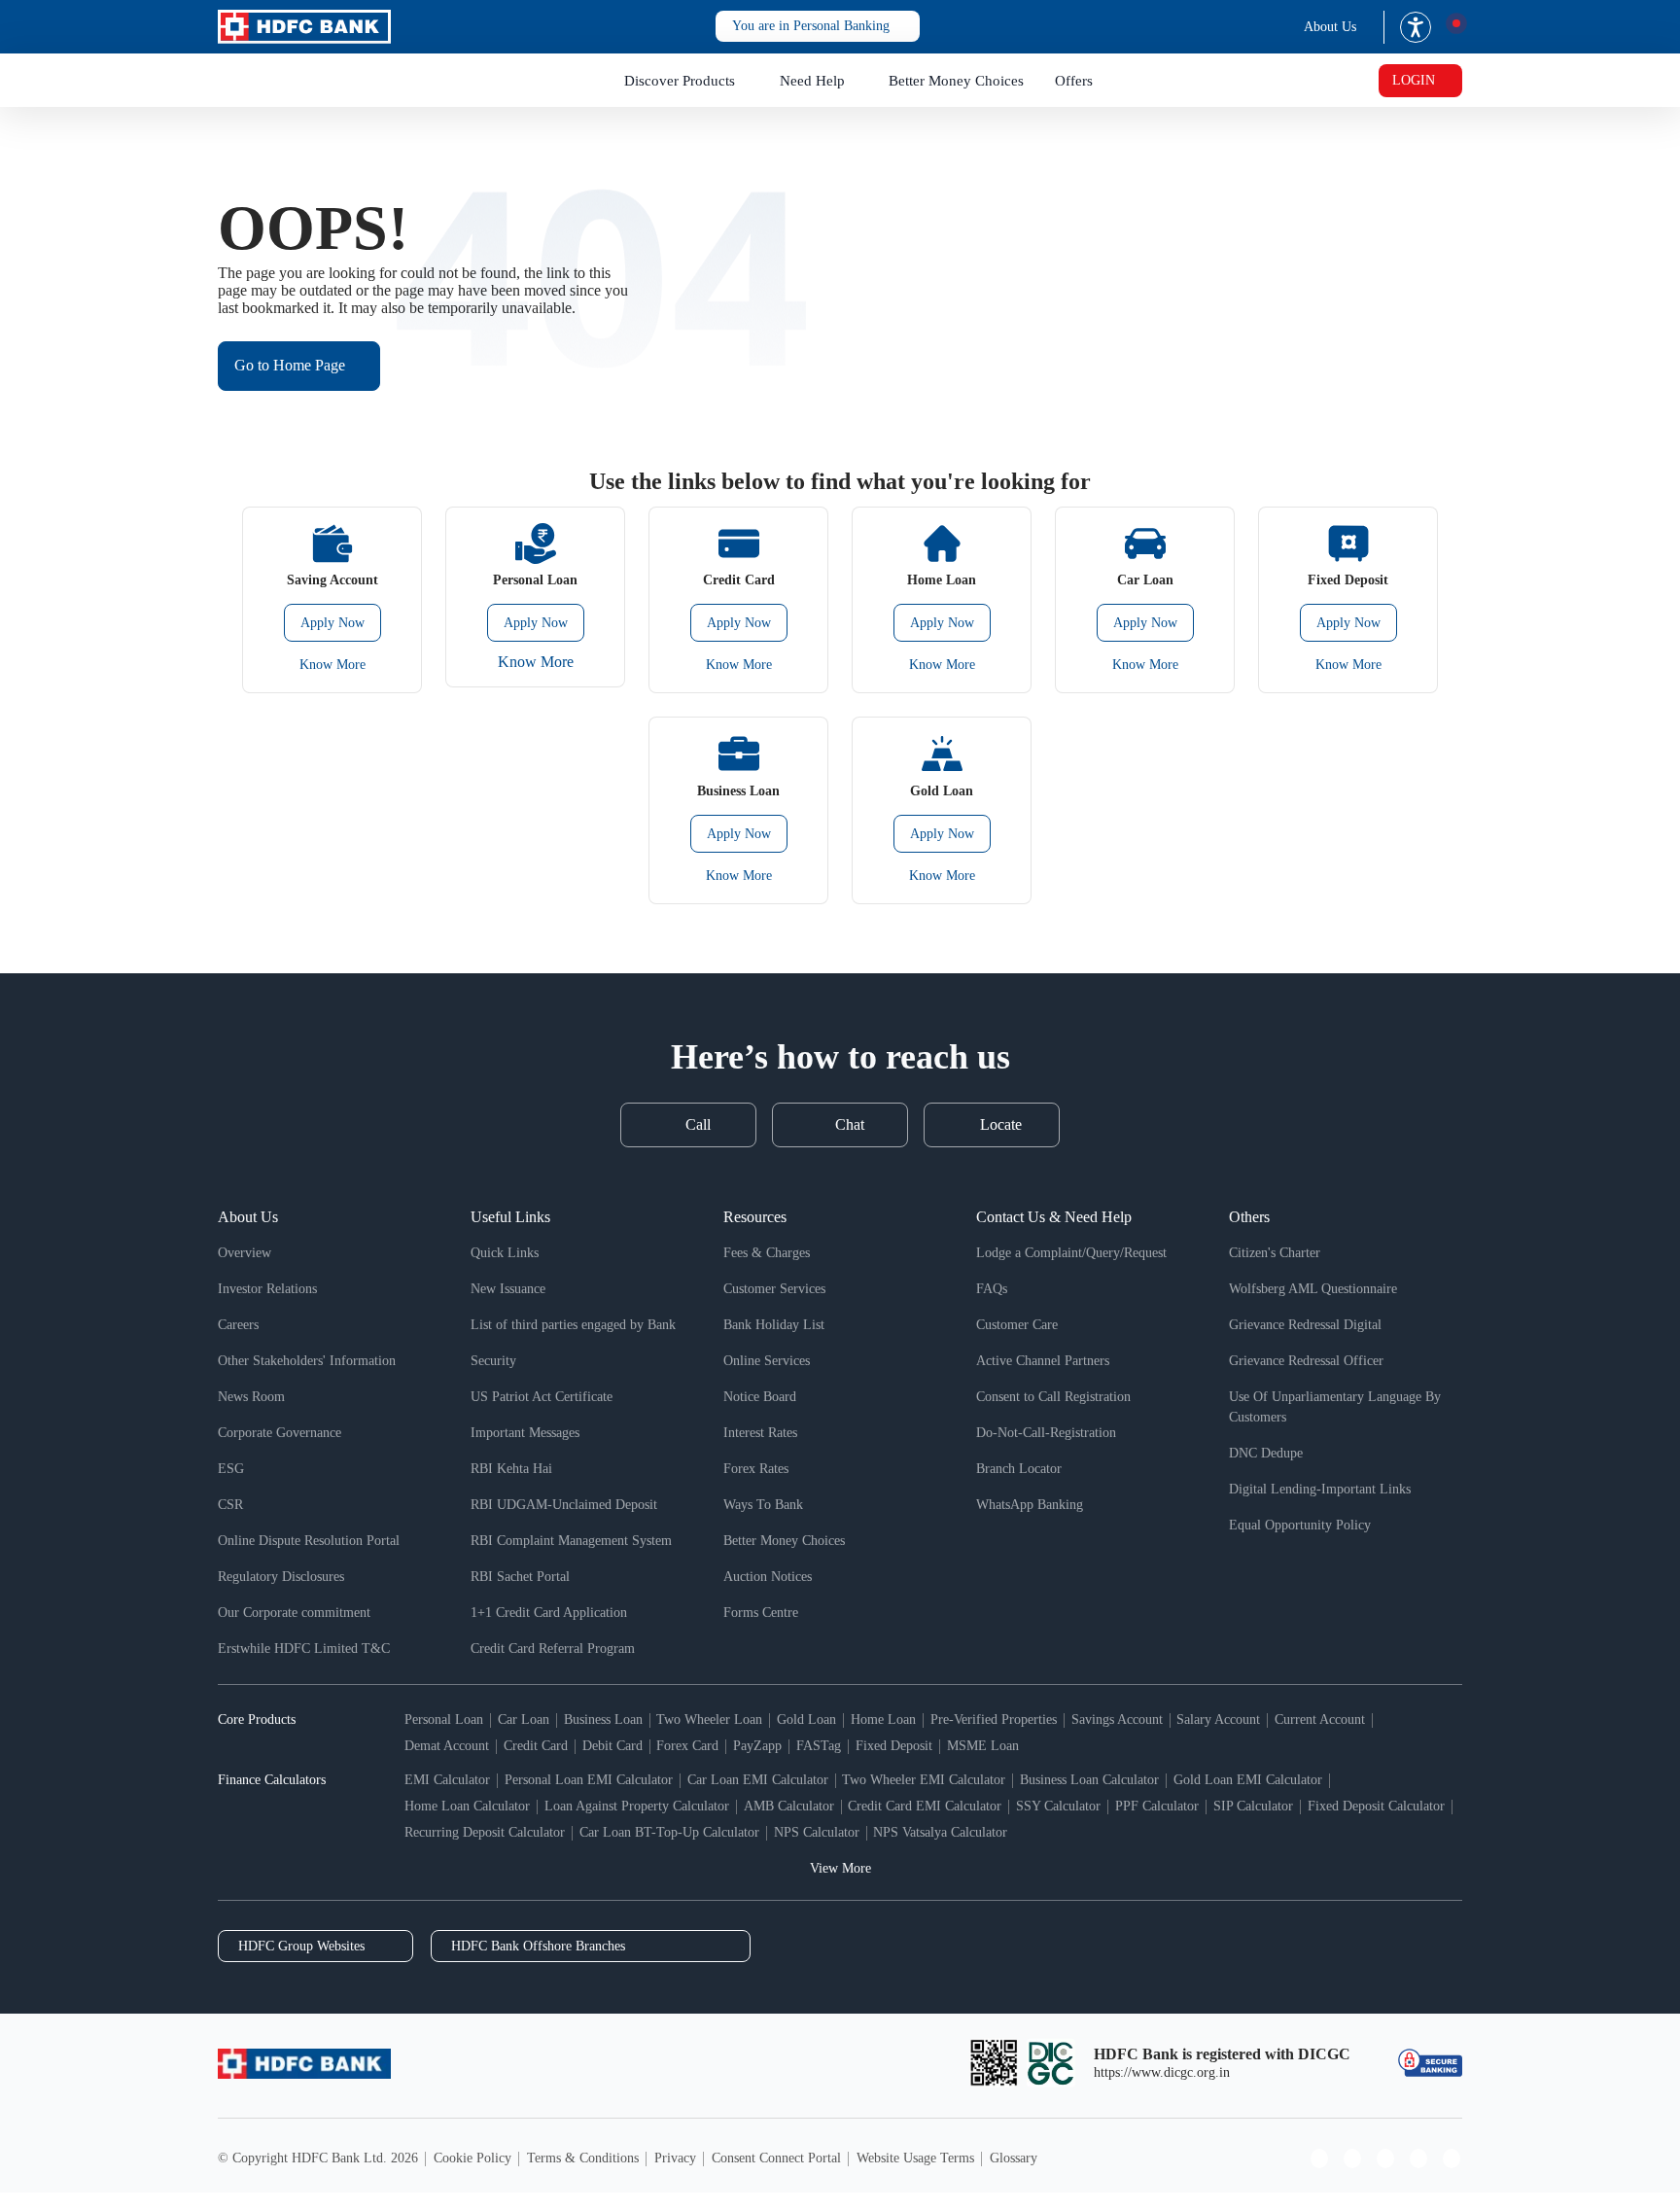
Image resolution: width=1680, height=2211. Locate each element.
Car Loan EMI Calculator (758, 1780)
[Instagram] (1352, 2158)
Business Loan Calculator (1089, 1780)
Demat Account (447, 1746)
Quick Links (505, 1253)
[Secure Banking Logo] (1430, 2063)
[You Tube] (1385, 2158)
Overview (245, 1253)
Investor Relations (267, 1289)
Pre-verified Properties (994, 1720)
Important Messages (525, 1433)
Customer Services (774, 1289)
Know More (332, 665)
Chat (850, 1124)
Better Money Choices (956, 81)
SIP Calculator (1253, 1806)
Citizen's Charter (1275, 1253)
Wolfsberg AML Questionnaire (1313, 1289)
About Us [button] (1330, 27)
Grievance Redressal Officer (1306, 1361)
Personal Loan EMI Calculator (589, 1780)
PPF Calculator (1157, 1806)
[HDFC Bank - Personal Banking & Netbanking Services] (304, 2064)
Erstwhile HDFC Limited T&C (304, 1649)
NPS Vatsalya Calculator (940, 1832)
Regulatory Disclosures (281, 1577)
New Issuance (508, 1289)
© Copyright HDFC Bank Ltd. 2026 (318, 2158)
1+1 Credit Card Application (549, 1613)
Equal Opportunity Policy (1300, 1525)
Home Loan (883, 1720)
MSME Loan (983, 1746)
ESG (231, 1469)
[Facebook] (1319, 2158)
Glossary (1014, 2158)
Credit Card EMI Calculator (925, 1806)
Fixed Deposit (894, 1746)
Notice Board (760, 1397)
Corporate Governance (280, 1433)
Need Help (812, 81)
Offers (1074, 81)
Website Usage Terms (915, 2158)
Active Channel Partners (1043, 1361)
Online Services (767, 1361)
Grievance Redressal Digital (1305, 1325)
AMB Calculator (789, 1806)
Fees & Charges (767, 1253)
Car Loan (524, 1720)
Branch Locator (1019, 1469)
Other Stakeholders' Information (307, 1361)
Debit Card (612, 1746)
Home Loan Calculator (467, 1806)
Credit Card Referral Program (553, 1649)
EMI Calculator (447, 1780)
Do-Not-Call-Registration (1046, 1433)
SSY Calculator (1058, 1806)
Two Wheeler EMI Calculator (924, 1780)
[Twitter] (1418, 2158)
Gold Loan (806, 1720)
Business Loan (603, 1720)
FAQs (992, 1289)
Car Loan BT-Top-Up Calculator (669, 1832)
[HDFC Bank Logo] (304, 27)
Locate (1001, 1124)
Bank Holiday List (774, 1325)
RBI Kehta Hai (511, 1469)
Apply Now (332, 623)
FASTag (819, 1746)
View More (840, 1868)
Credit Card (536, 1746)
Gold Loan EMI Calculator (1248, 1780)
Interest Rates (760, 1433)
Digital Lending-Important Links (1320, 1489)
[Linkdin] (1452, 2158)
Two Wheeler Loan (709, 1720)
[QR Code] (994, 2063)
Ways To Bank (763, 1505)
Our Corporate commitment (294, 1613)
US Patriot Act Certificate (542, 1397)
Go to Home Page (290, 365)
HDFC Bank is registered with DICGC (1222, 2054)
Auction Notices (768, 1577)
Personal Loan (444, 1720)
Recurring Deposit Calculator (485, 1832)
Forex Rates (756, 1469)
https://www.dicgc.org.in (1162, 2072)
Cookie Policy (472, 2158)
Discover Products (680, 81)
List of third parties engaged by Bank (573, 1325)
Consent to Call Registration (1053, 1397)
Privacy (675, 2158)
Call (698, 1124)
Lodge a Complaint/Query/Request (1071, 1253)
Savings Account (1117, 1720)
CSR (230, 1505)
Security (493, 1361)
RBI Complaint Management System (571, 1541)
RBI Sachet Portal (520, 1577)
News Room (251, 1397)
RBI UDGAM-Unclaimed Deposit (564, 1505)
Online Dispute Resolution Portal (309, 1541)
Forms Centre (761, 1613)
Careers (238, 1325)
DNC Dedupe (1266, 1453)
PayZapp (757, 1746)
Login (1414, 80)
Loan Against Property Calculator (637, 1806)
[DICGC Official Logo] (1051, 2063)
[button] (818, 27)
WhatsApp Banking (1030, 1505)
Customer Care (1017, 1325)
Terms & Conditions (583, 2158)
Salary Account (1218, 1720)
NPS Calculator (817, 1832)
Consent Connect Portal (776, 2158)
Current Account (1320, 1720)
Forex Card (687, 1746)
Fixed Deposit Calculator (1376, 1806)
